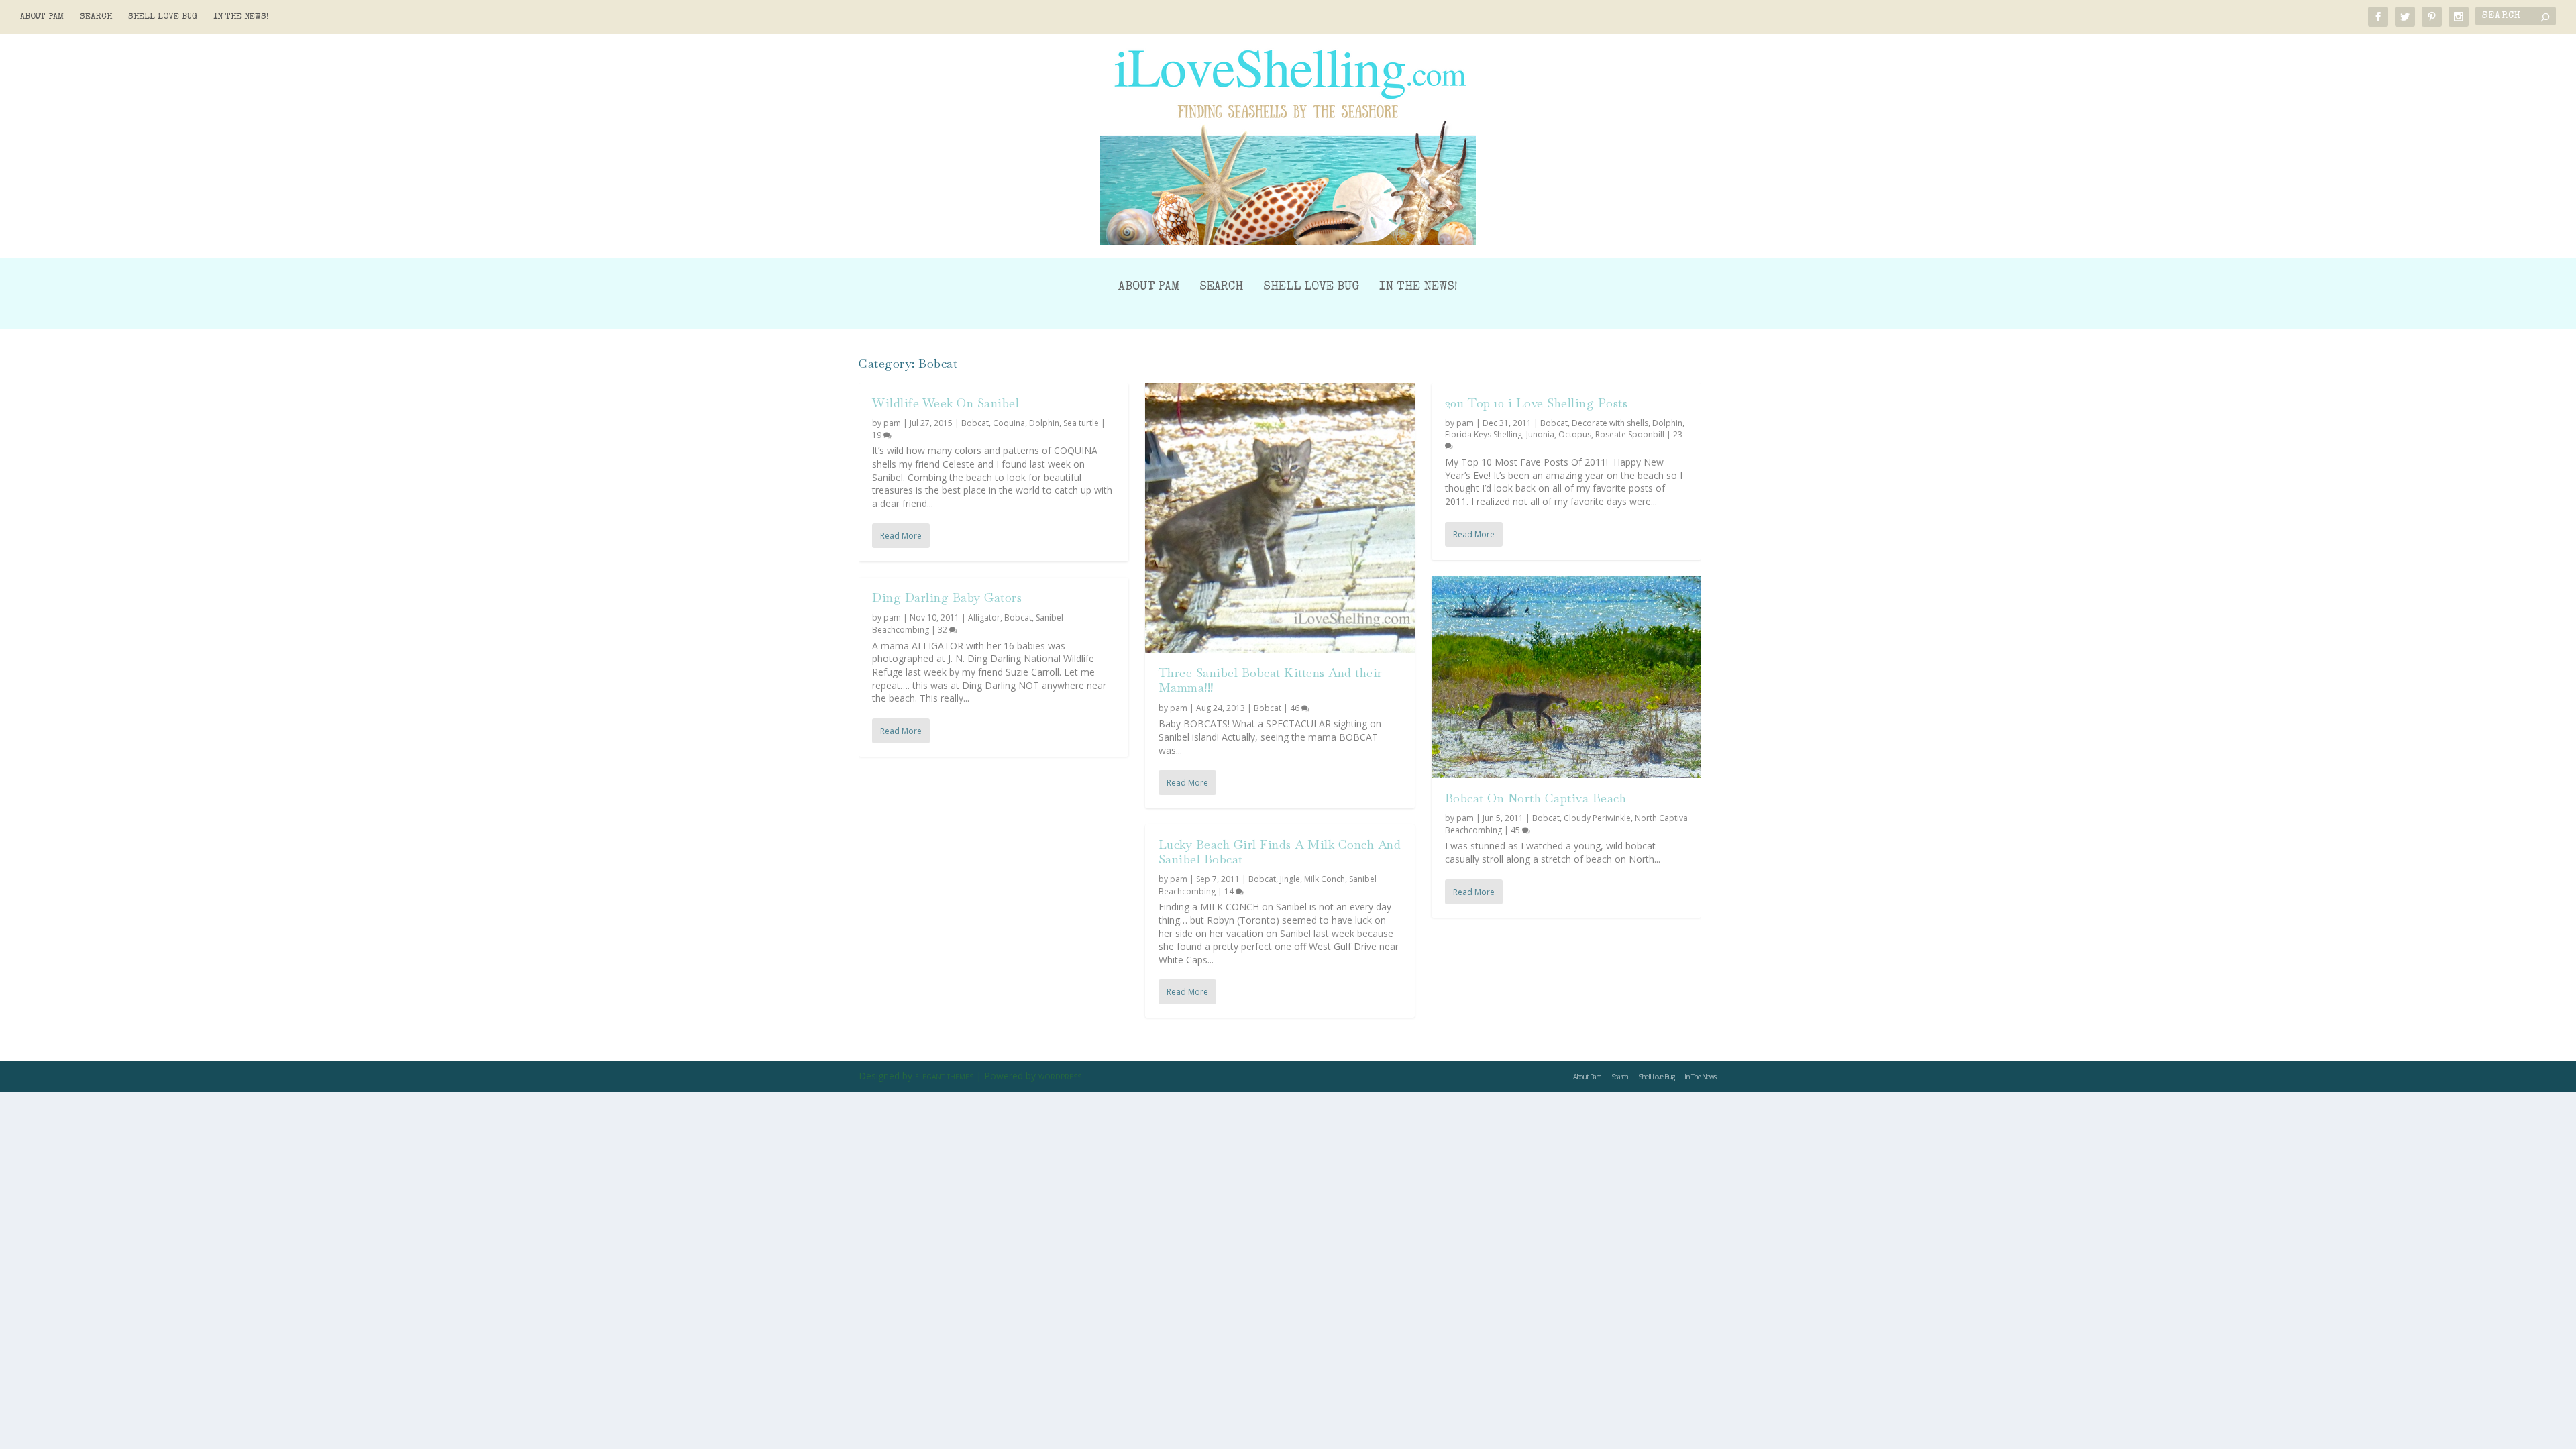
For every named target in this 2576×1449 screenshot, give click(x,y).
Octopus (1575, 434)
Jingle (1290, 879)
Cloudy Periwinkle (1597, 818)
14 (1230, 891)
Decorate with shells (1610, 423)
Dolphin (1044, 423)
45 (1516, 830)
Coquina (1009, 423)
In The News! (241, 17)
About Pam (42, 17)
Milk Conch (1325, 879)
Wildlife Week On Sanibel (946, 403)
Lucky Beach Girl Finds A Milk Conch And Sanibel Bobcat (1280, 852)
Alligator (984, 618)
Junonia (1540, 434)
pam (892, 423)
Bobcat (975, 423)
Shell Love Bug (163, 17)
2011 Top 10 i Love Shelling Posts (1537, 403)
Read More (901, 536)
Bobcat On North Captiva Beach (1536, 798)
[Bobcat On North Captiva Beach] (1566, 678)
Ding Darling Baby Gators (947, 597)
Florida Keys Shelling (1484, 434)
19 (878, 435)
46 (1296, 708)
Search (96, 17)
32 (944, 630)
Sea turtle (1081, 423)
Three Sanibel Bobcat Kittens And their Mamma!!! (1271, 680)
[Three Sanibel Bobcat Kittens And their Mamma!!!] (1280, 518)
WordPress (1060, 1077)
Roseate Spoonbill (1630, 434)
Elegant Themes (944, 1077)
